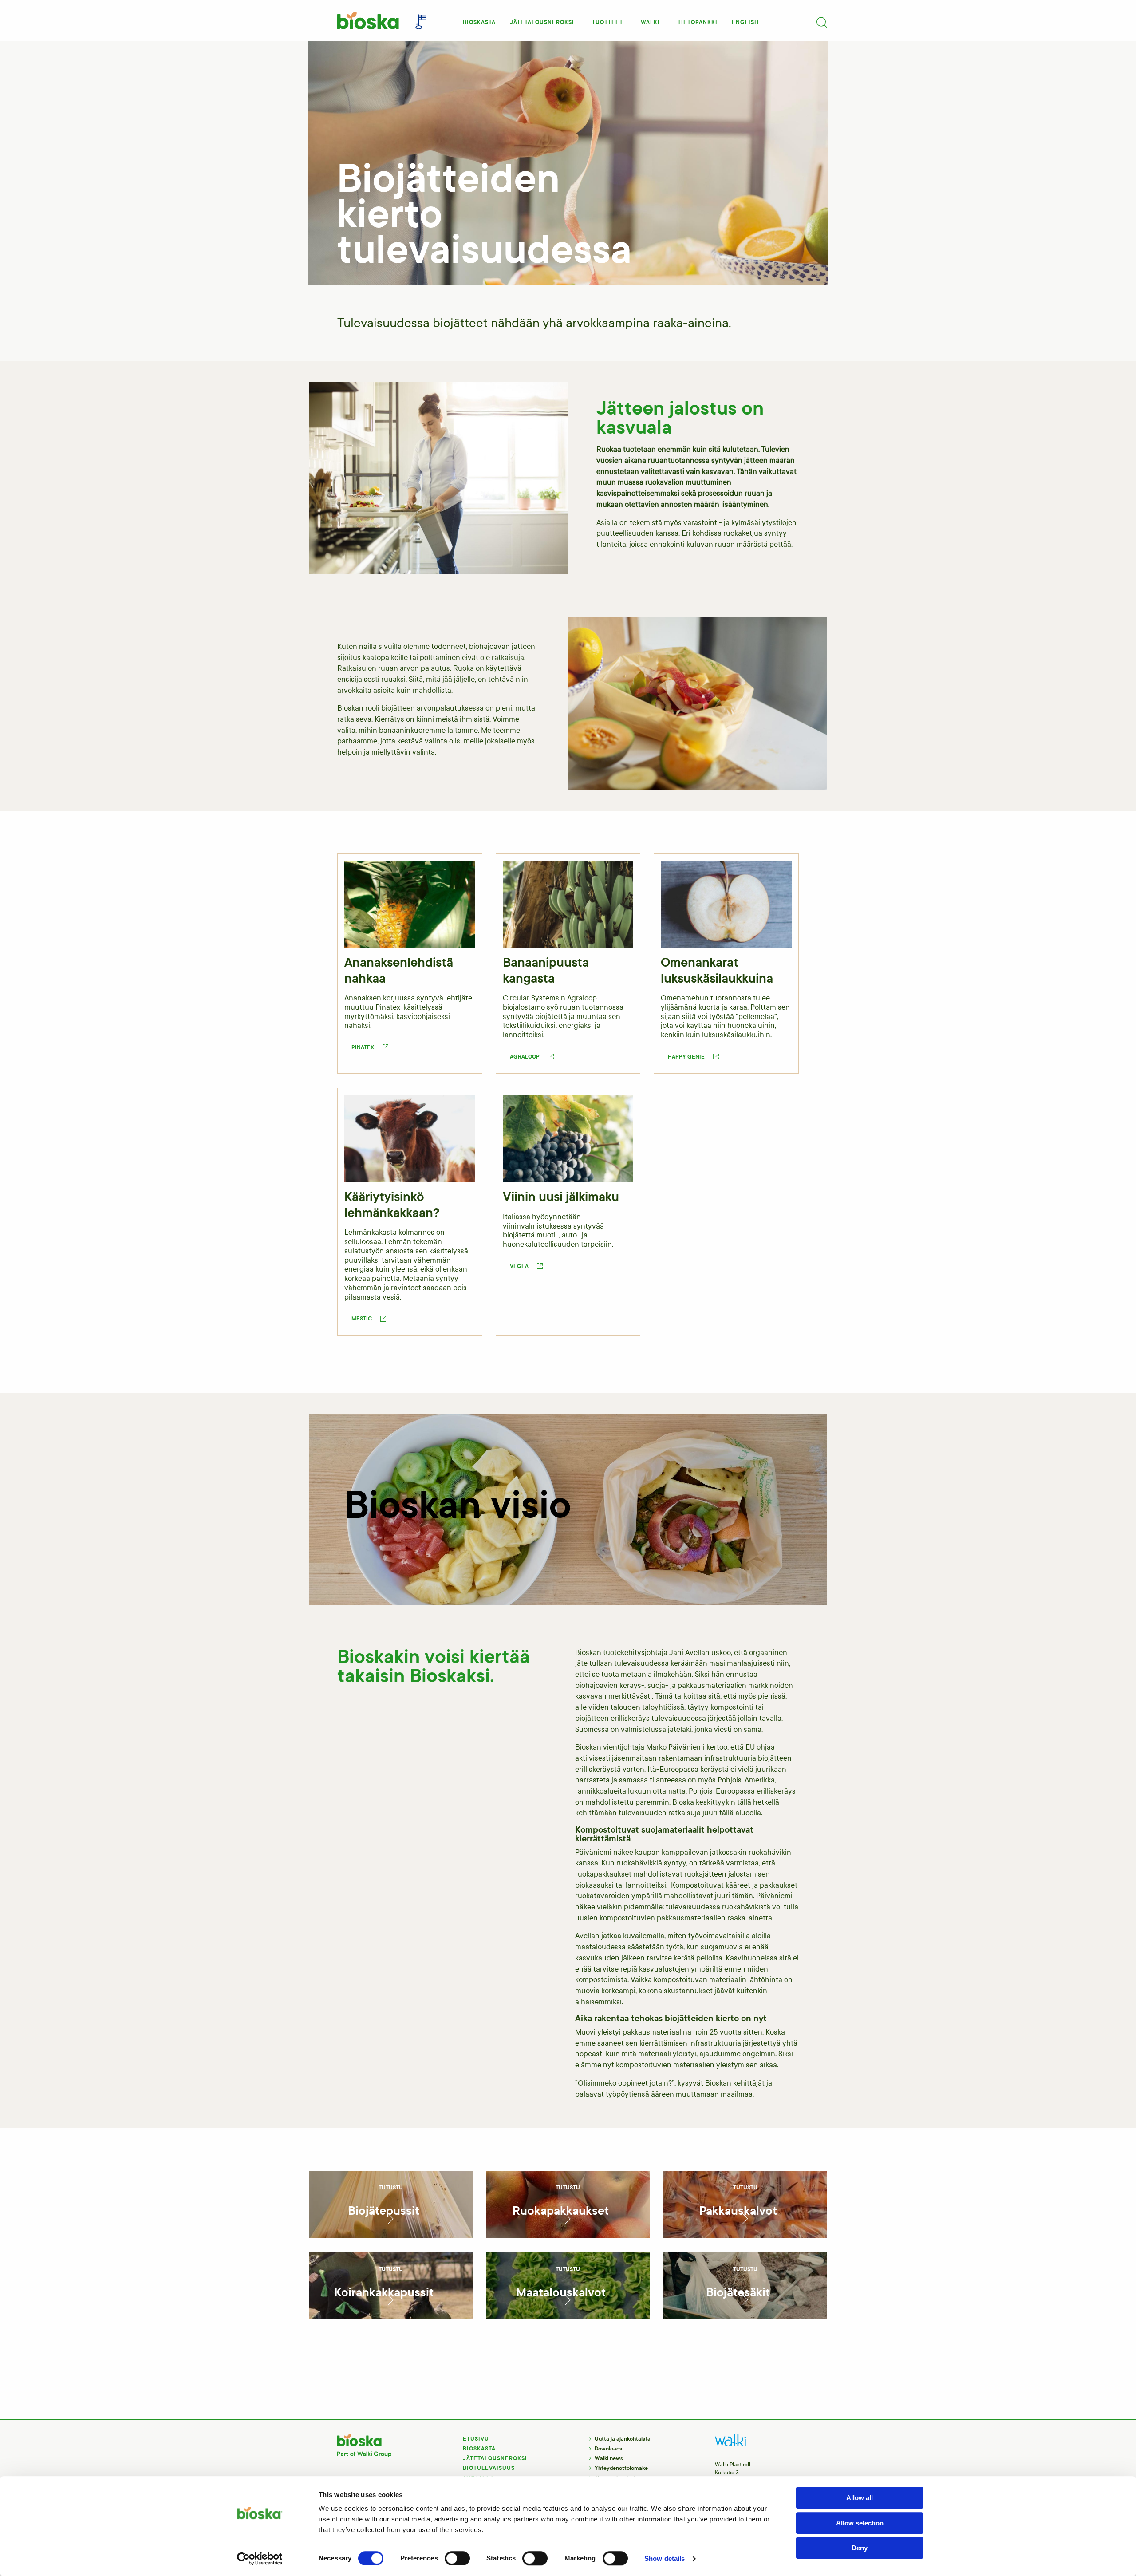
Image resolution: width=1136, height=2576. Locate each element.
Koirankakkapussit (384, 2292)
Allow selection (860, 2523)
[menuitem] (479, 20)
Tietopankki (698, 22)
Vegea (519, 1266)
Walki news (609, 2458)
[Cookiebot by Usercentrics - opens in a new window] (260, 2559)
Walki (650, 22)
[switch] (457, 2558)
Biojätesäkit (738, 2292)
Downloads (608, 2449)
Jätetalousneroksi (542, 22)
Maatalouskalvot (561, 2292)
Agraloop (525, 1057)
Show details (665, 2558)
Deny (860, 2548)
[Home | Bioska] (367, 21)
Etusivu (476, 2439)
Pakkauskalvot (738, 2211)
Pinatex (363, 1047)
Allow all (860, 2498)
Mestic (362, 1319)
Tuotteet (607, 22)
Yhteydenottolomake (621, 2468)
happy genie (686, 1057)
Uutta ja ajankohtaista (623, 2439)
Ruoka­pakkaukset (561, 2211)
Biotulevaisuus (489, 2468)
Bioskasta (479, 22)
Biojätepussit (384, 2211)
